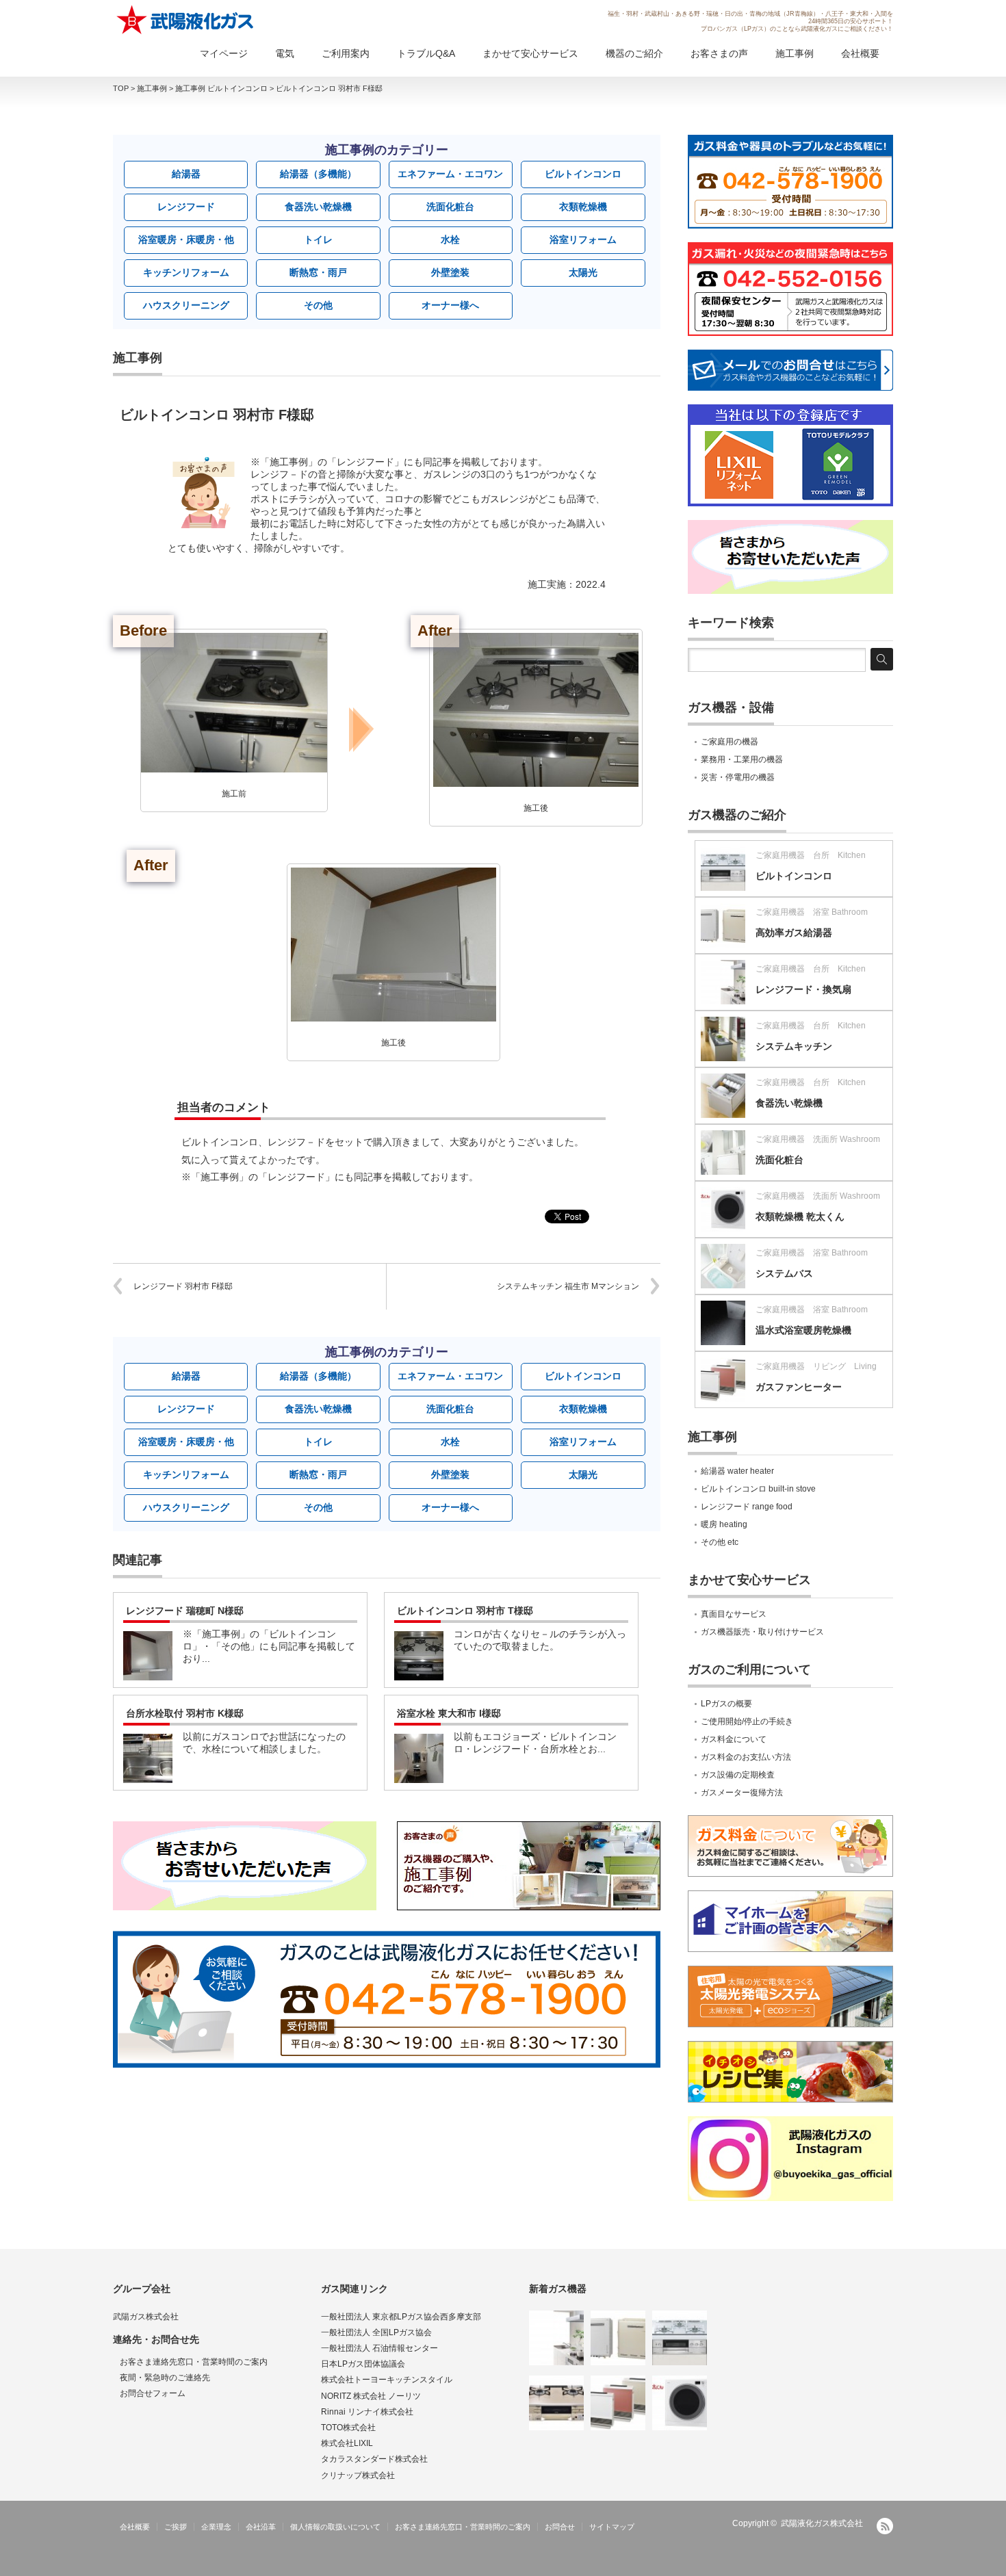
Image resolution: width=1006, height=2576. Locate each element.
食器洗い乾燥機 (318, 207)
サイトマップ (612, 2527)
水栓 (450, 239)
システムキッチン (794, 1046)
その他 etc (720, 1542)
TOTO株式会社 (348, 2428)
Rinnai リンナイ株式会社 (367, 2412)
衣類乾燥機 (583, 207)
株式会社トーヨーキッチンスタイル (387, 2380)
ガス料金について (734, 1739)
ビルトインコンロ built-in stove (758, 1489)
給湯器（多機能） (318, 174)
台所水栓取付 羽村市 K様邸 (185, 1713)
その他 (318, 305)
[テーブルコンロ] (556, 2403)
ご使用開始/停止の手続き (747, 1721)
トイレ (318, 239)
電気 (285, 53)
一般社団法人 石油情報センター (379, 2348)
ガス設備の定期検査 (738, 1775)
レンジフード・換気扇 (803, 989)
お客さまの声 (719, 53)
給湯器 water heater (737, 1471)
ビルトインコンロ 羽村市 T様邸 (465, 1611)
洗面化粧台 (450, 207)
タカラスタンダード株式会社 (374, 2459)
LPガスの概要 (726, 1704)
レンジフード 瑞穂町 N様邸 (185, 1611)
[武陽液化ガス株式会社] (186, 20)
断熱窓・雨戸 (318, 272)
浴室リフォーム (583, 239)
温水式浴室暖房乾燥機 (803, 1330)
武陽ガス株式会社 (146, 2317)
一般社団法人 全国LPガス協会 (376, 2332)
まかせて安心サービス (530, 53)
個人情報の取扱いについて (335, 2527)
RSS (885, 2526)
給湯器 (186, 174)
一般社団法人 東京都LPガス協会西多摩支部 (401, 2317)
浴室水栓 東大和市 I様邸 (449, 1713)
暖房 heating (724, 1524)
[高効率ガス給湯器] (618, 2338)
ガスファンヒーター (799, 1387)
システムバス (784, 1273)
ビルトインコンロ (583, 174)
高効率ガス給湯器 (794, 933)
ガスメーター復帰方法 (742, 1793)
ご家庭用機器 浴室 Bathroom (812, 912)
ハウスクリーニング (186, 305)
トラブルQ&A (426, 53)
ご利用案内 (346, 53)
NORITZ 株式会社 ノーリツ (371, 2396)
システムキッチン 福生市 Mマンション (568, 1286)
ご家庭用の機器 (730, 742)
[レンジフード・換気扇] (556, 2338)
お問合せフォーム (153, 2393)
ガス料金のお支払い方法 (746, 1757)
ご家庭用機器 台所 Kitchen (811, 855)
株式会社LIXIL (347, 2443)
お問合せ (560, 2527)
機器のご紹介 (634, 53)
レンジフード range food (747, 1507)
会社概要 (860, 53)
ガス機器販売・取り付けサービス (762, 1632)
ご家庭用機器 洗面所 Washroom (818, 1139)
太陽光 (583, 272)
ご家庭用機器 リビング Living (816, 1366)
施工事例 (795, 53)
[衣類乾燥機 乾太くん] (680, 2403)
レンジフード (186, 207)
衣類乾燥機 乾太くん (800, 1217)
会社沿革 (261, 2527)
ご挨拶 (176, 2527)
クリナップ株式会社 (358, 2475)
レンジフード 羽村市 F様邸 (183, 1286)
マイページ (224, 53)
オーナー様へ (450, 305)
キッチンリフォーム (186, 272)
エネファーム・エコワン (450, 174)
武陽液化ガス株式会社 (822, 2523)
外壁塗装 (450, 272)
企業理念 (216, 2527)
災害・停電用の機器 (738, 777)
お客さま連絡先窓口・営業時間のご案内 (194, 2362)
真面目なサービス (734, 1614)
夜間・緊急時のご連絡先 (165, 2378)
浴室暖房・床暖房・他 (186, 239)
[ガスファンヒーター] (618, 2403)
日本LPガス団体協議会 (363, 2364)
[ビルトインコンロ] (680, 2338)
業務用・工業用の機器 (742, 759)
